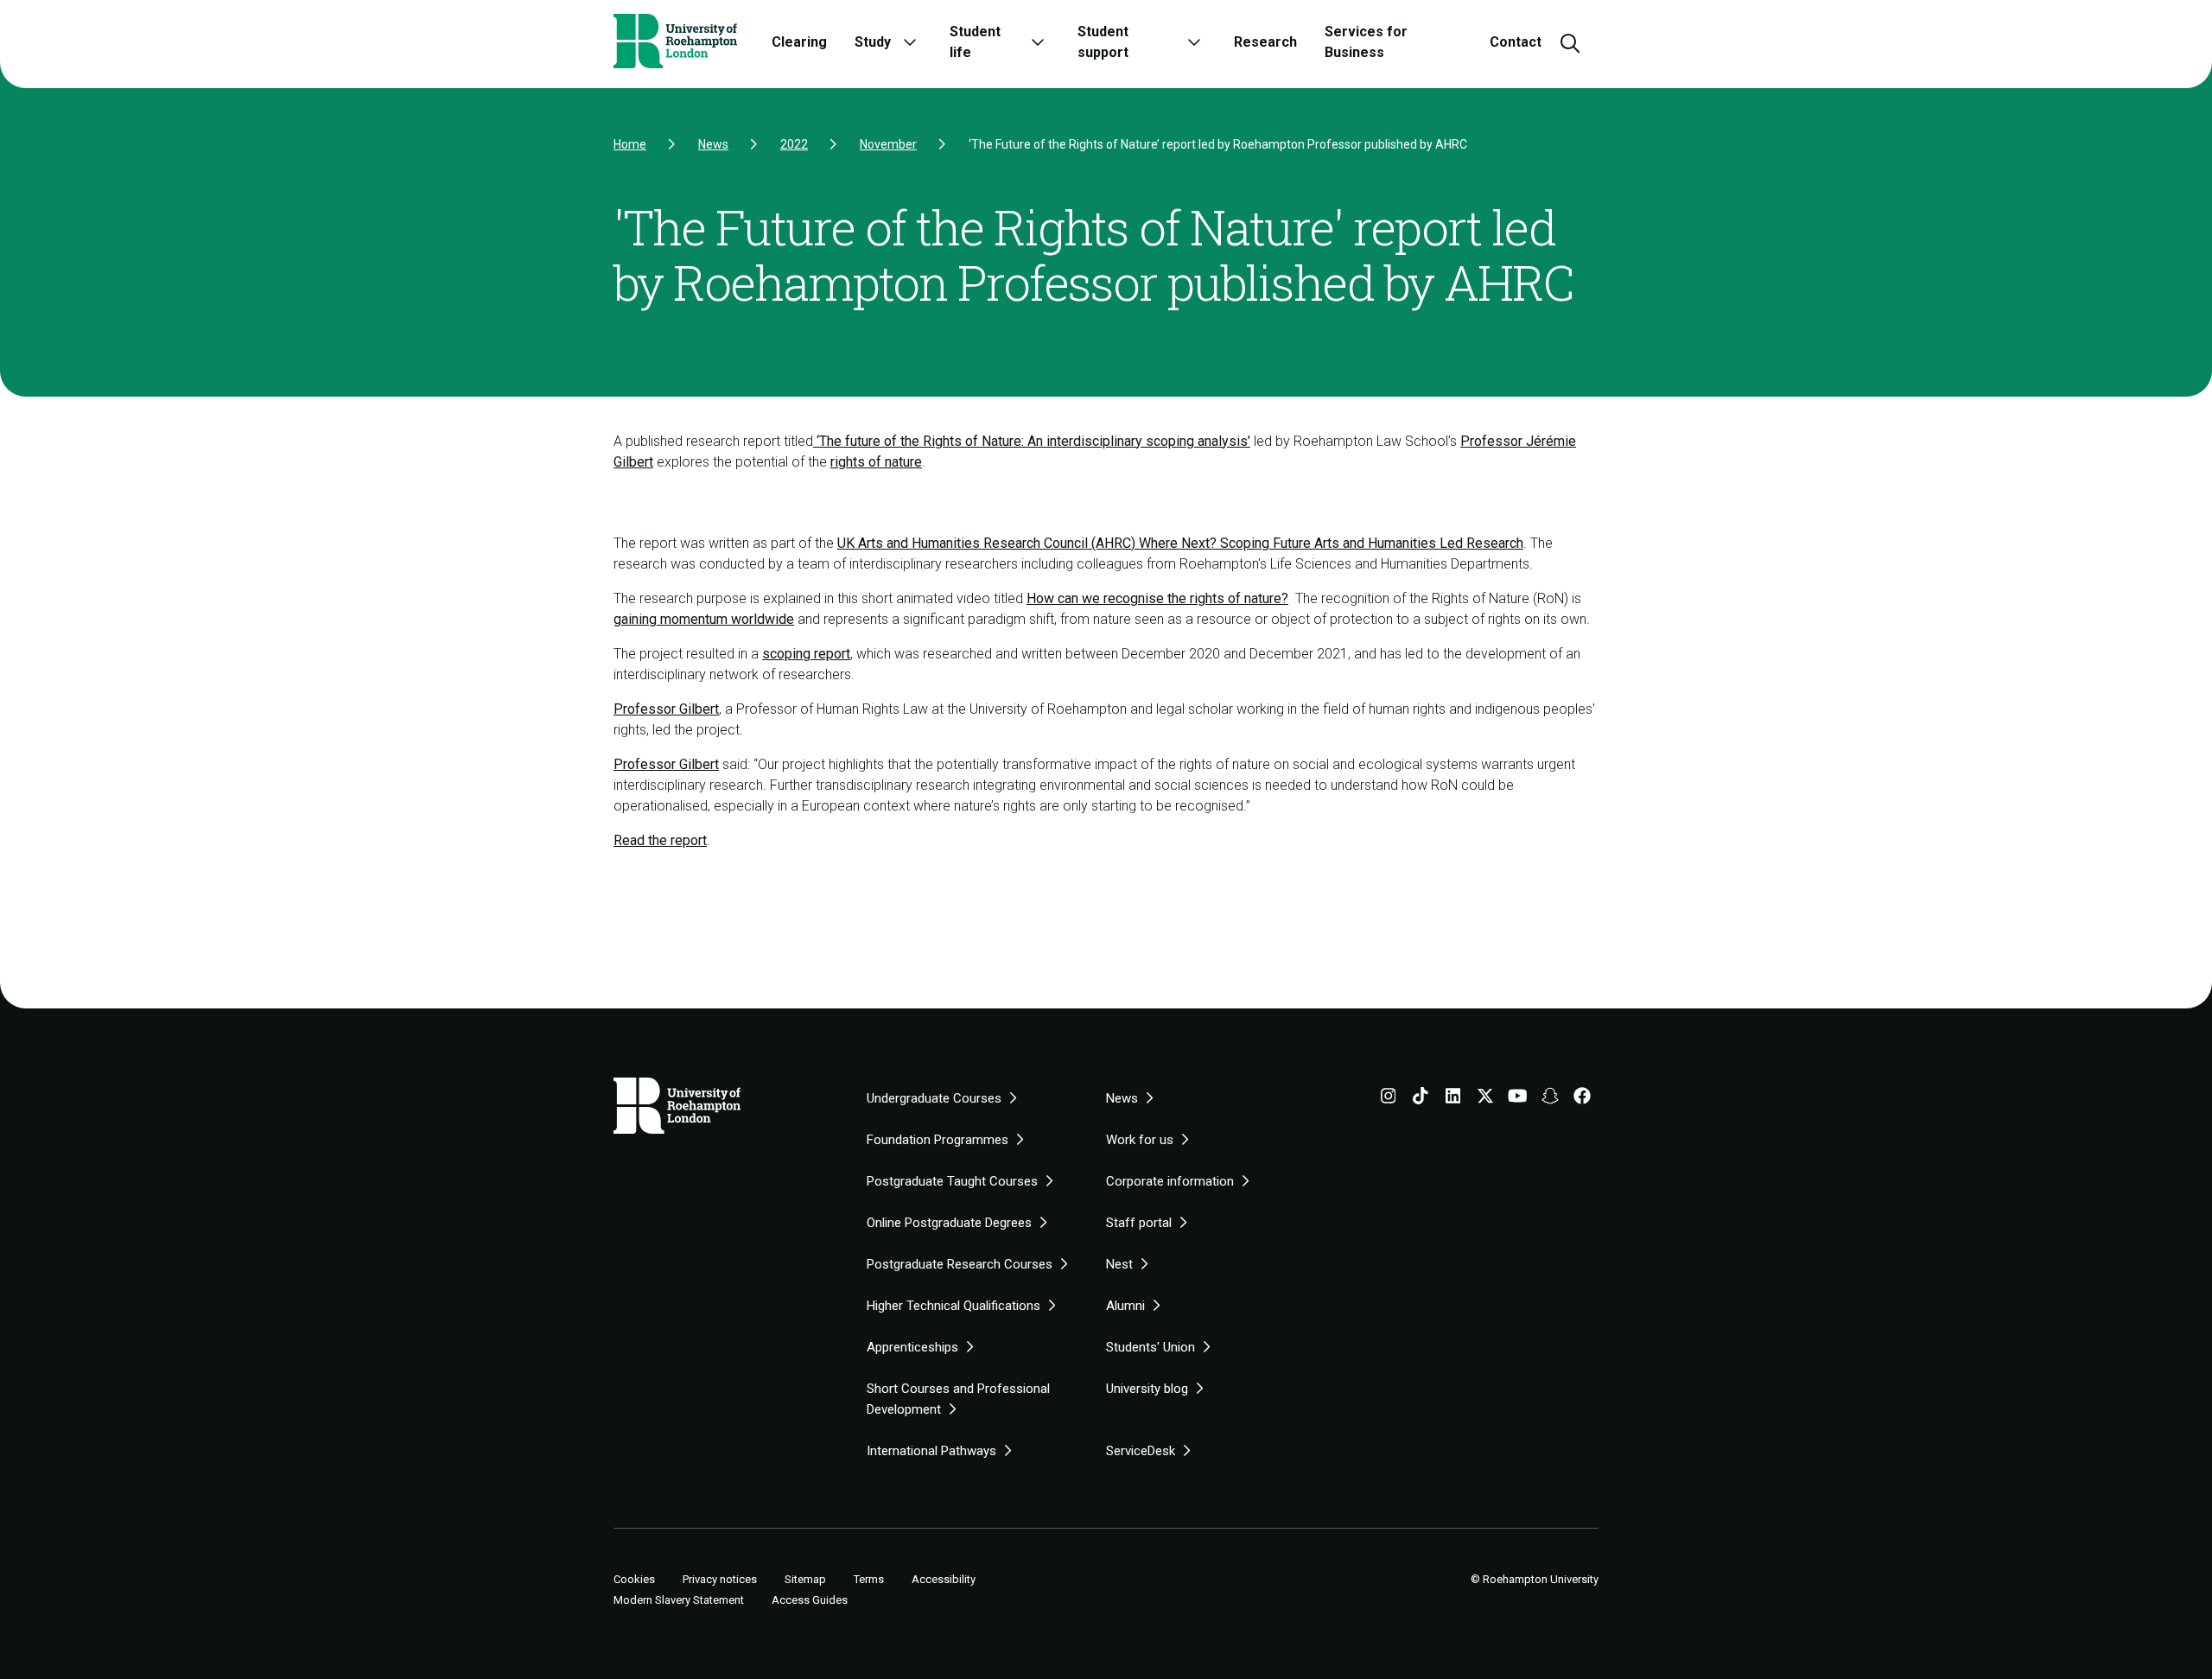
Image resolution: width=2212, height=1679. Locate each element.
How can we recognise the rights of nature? (1157, 598)
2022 (794, 144)
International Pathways (931, 1451)
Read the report (660, 840)
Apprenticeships (912, 1347)
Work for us (1140, 1140)
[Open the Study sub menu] (910, 42)
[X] (1485, 1099)
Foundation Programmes (938, 1140)
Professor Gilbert (666, 709)
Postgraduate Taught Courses (952, 1181)
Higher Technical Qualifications (953, 1306)
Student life (975, 42)
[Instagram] (1389, 1099)
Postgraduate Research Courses (960, 1264)
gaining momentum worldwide (704, 619)
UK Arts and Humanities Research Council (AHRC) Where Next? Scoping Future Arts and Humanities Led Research (1180, 543)
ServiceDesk (1141, 1451)
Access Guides (810, 1600)
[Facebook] (1582, 1099)
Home (630, 144)
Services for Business (1366, 42)
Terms (869, 1579)
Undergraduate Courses (934, 1098)
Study (873, 42)
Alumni (1125, 1306)
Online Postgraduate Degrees (949, 1223)
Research (1265, 42)
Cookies (634, 1580)
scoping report (806, 654)
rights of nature (876, 462)
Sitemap (805, 1579)
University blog (1147, 1389)
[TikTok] (1421, 1099)
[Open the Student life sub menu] (1038, 42)
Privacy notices (720, 1579)
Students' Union (1150, 1347)
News (713, 144)
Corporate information (1170, 1181)
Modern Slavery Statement (679, 1600)
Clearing (799, 42)
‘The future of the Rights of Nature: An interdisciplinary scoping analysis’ (1032, 441)
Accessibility (944, 1579)
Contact (1516, 42)
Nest (1119, 1264)
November (888, 144)
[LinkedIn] (1453, 1099)
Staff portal (1139, 1223)
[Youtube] (1518, 1099)
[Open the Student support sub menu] (1194, 42)
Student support (1103, 42)
